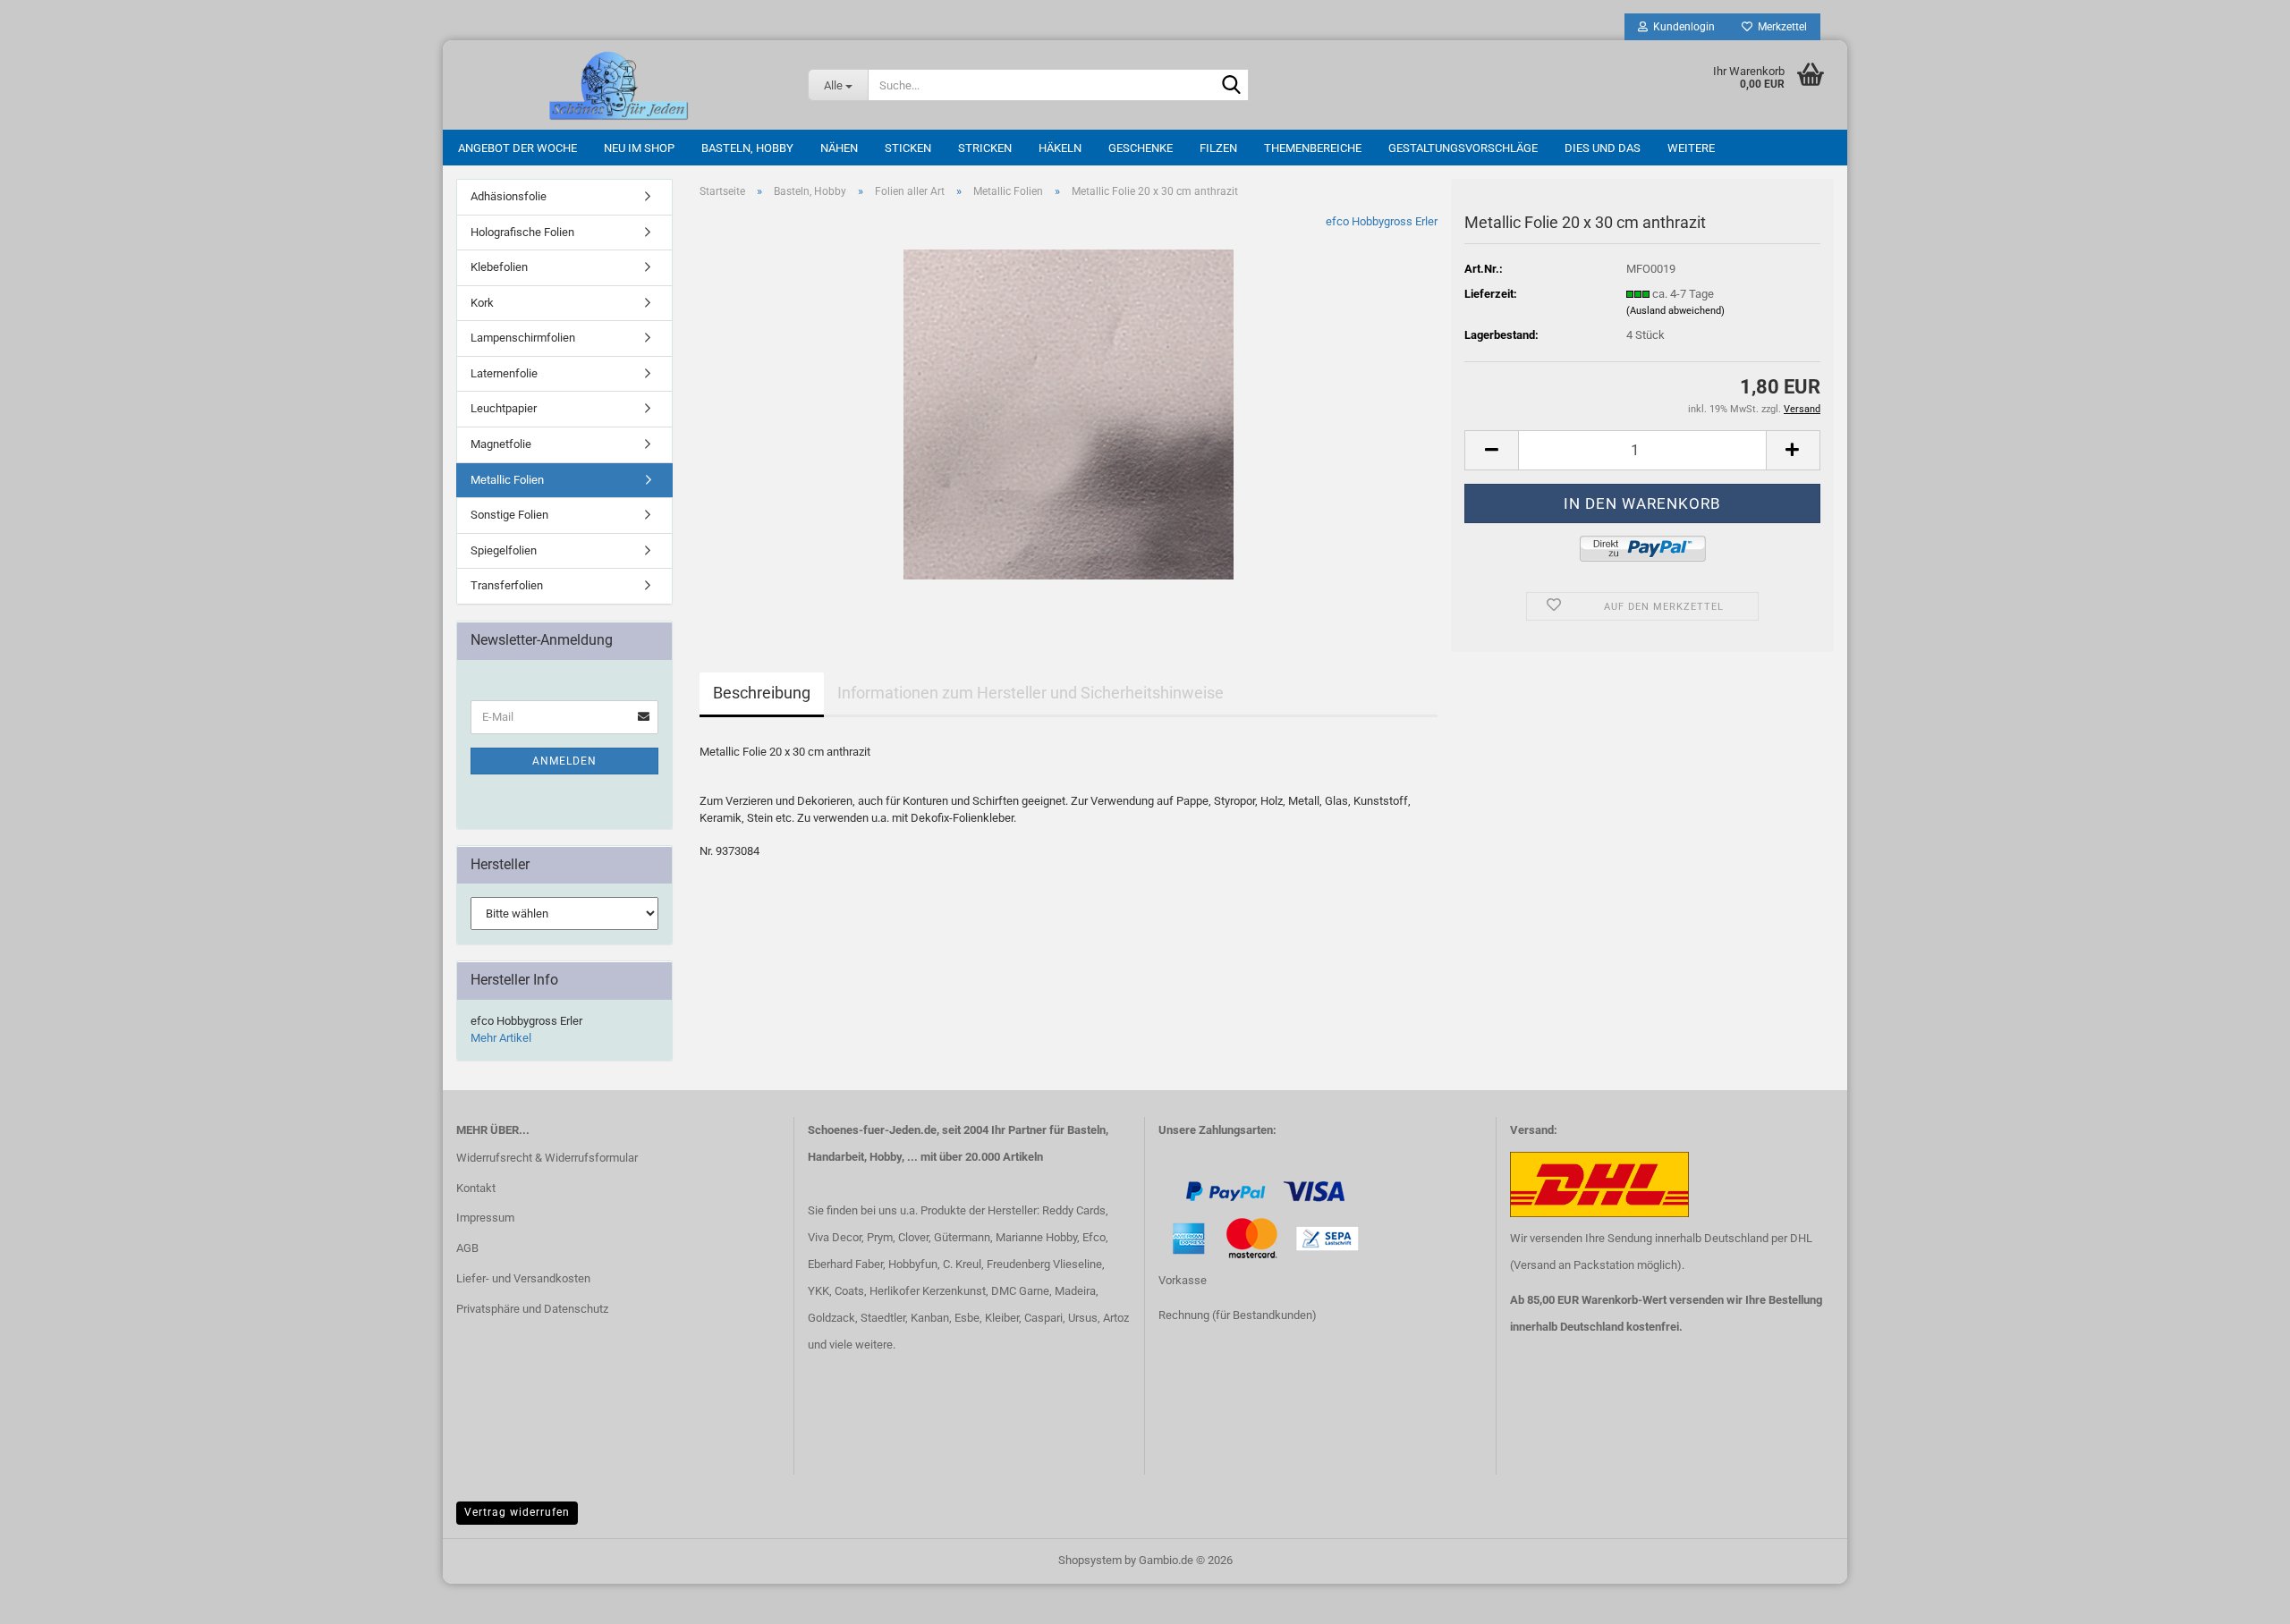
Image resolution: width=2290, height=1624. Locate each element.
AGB (467, 1248)
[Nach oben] (49, 1597)
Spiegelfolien (504, 550)
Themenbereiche (1313, 148)
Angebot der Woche (517, 148)
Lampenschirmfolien (523, 338)
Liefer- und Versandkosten (523, 1278)
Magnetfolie (501, 444)
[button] (1491, 450)
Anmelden (564, 761)
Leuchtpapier (504, 408)
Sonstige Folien (509, 515)
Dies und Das (1603, 148)
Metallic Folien (507, 480)
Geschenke (1141, 148)
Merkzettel (1780, 27)
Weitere (1691, 148)
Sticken (908, 148)
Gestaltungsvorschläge (1463, 148)
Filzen (1218, 148)
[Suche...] (1232, 86)
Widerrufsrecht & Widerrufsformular (547, 1158)
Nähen (839, 148)
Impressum (485, 1218)
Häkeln (1060, 148)
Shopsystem (1090, 1560)
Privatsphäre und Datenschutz (532, 1309)
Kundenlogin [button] (1681, 27)
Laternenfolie (504, 373)
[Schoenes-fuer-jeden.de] (619, 85)
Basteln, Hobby (747, 148)
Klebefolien (499, 267)
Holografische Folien (522, 232)
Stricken (985, 148)
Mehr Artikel (501, 1038)
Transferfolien (507, 585)
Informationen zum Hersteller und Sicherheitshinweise (1030, 693)
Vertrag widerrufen (517, 1512)
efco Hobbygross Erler (1382, 221)
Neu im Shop (639, 148)
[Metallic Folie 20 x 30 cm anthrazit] (1069, 414)
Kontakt (476, 1188)
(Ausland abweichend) (1675, 311)
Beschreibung (762, 693)
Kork (482, 303)
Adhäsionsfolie (509, 196)
